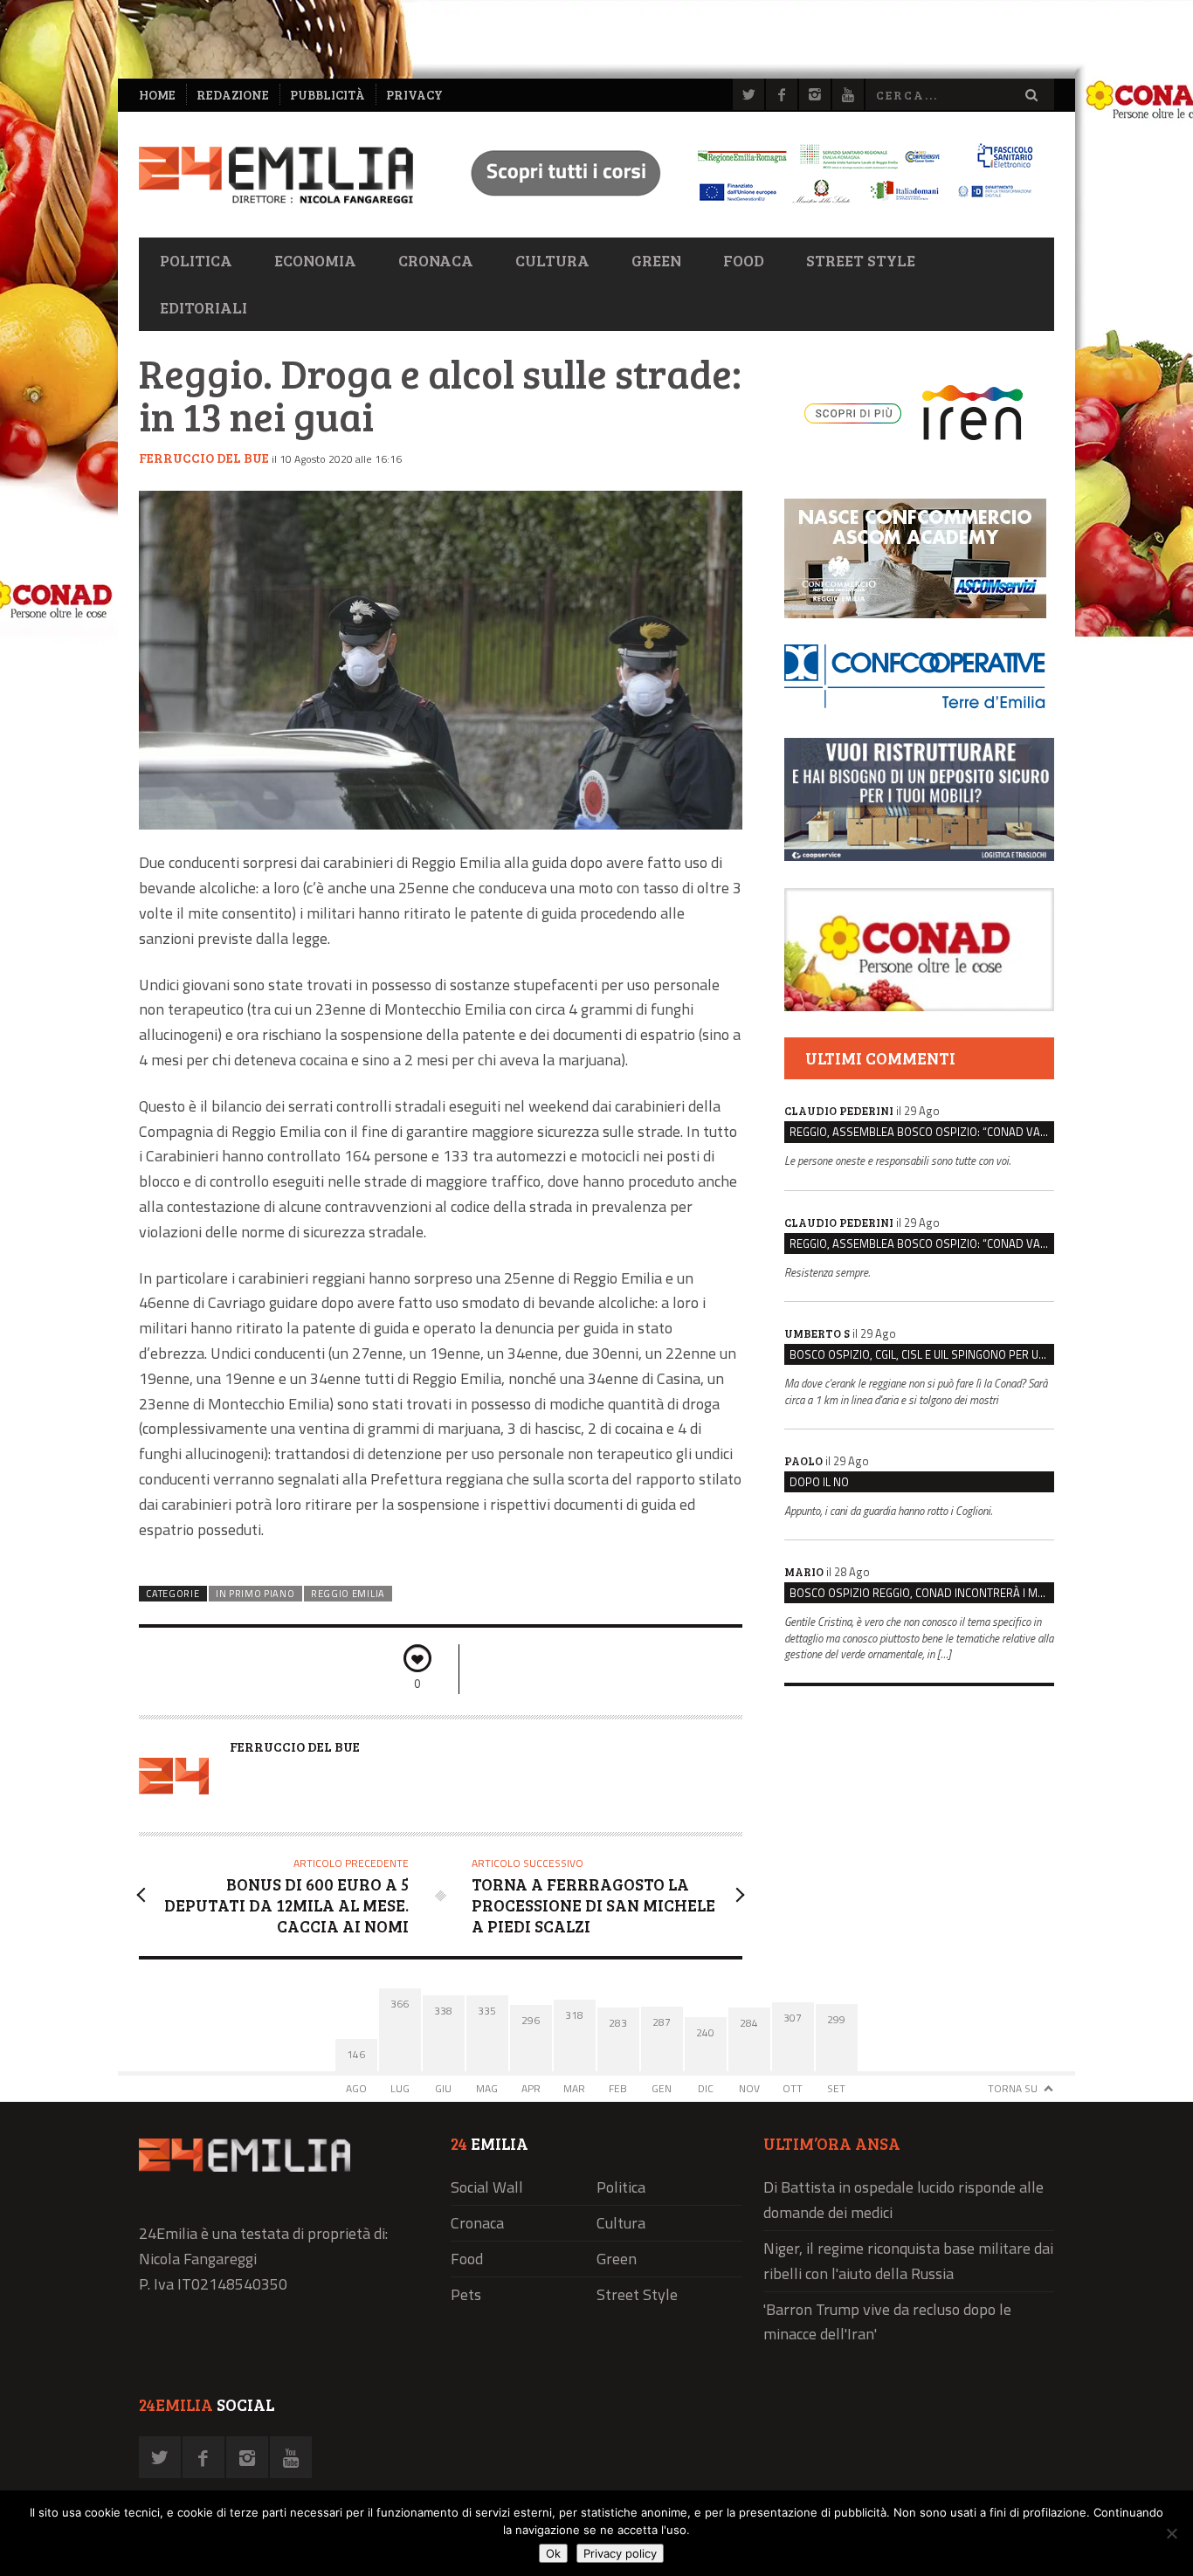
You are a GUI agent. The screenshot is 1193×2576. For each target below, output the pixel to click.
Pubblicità (328, 95)
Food (744, 260)
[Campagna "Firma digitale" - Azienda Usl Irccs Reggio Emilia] (744, 206)
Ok (553, 2553)
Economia (315, 260)
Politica (196, 260)
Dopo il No (819, 1482)
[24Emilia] (276, 175)
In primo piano (255, 1594)
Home (157, 95)
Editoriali (203, 307)
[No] (1171, 2533)
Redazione (233, 95)
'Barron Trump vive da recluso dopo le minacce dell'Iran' (887, 2322)
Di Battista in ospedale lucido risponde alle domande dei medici (903, 2200)
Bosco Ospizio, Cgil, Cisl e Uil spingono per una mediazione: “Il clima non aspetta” (922, 1354)
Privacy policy (620, 2553)
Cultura (552, 260)
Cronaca (436, 260)
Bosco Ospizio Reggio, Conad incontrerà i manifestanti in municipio (922, 1593)
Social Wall (487, 2187)
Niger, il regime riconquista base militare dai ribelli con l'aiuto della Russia (908, 2261)
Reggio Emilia (348, 1594)
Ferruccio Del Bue (204, 458)
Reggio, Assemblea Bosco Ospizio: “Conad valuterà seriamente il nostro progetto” (922, 1132)
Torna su (1013, 2088)
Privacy (414, 95)
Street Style (861, 260)
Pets (466, 2294)
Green (656, 260)
